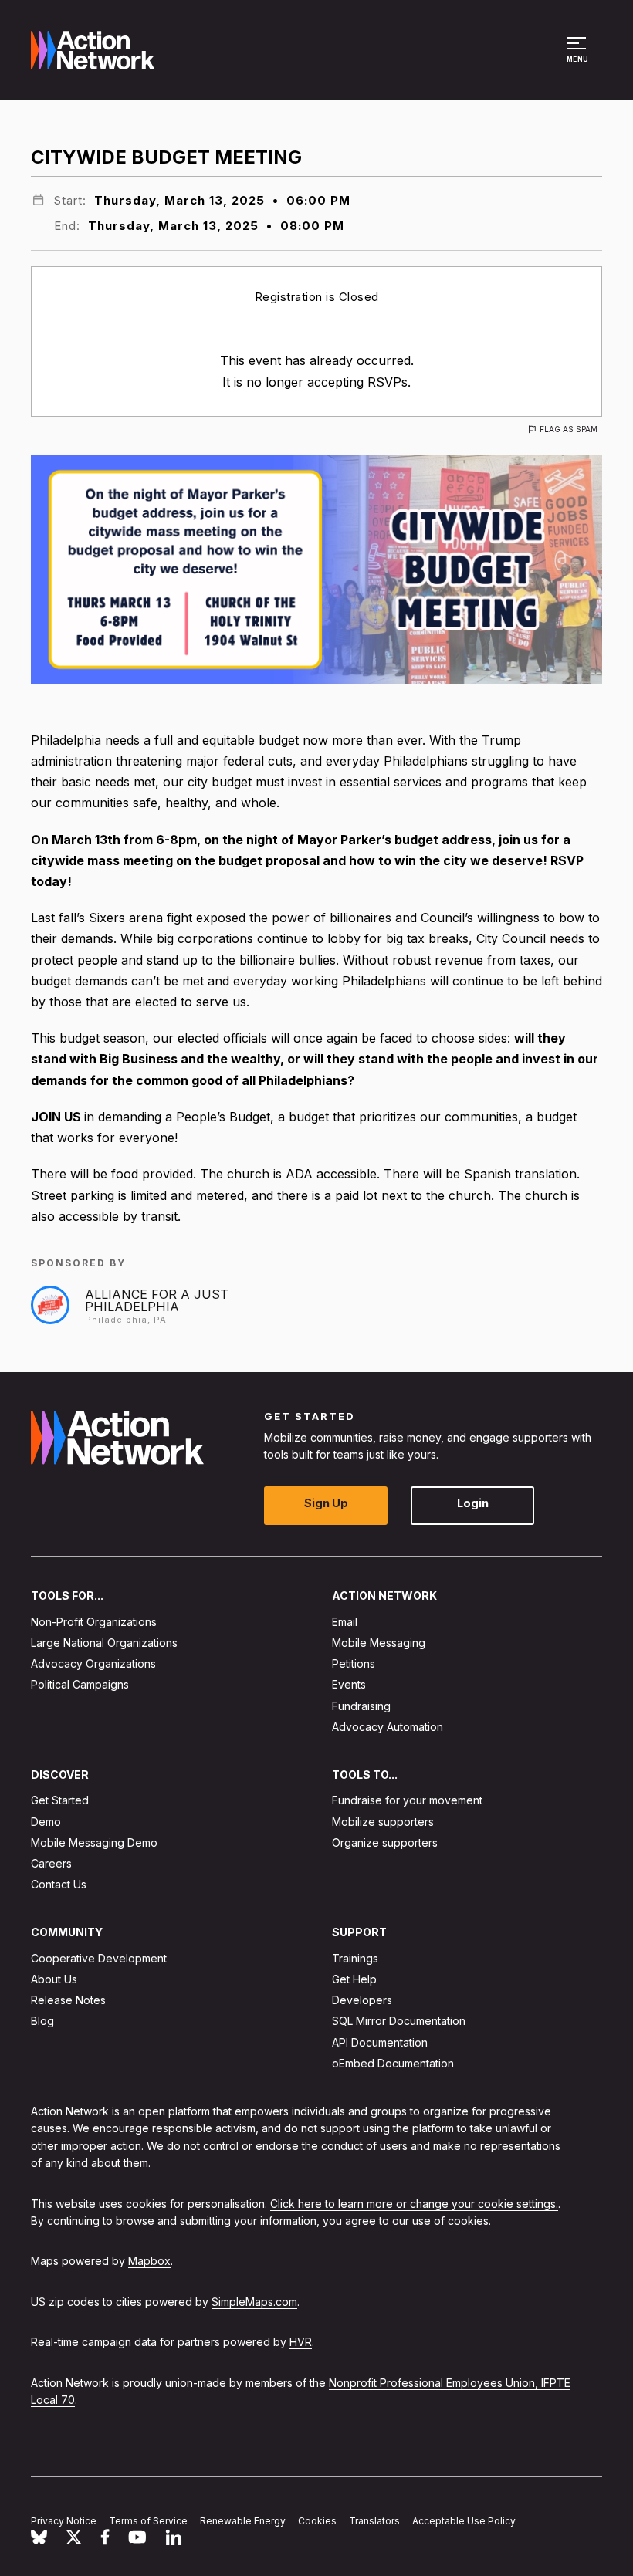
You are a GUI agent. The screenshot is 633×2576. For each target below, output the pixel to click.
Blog (42, 2021)
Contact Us (59, 1884)
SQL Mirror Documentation (399, 2021)
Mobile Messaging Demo (94, 1842)
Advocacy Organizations (93, 1663)
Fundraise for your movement (407, 1800)
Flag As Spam (569, 429)
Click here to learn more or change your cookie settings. (414, 2203)
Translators (374, 2521)
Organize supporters (385, 1842)
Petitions (354, 1663)
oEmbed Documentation (393, 2063)
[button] (579, 57)
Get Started (60, 1800)
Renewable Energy (243, 2521)
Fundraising (361, 1705)
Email (345, 1622)
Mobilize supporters (383, 1821)
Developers (362, 2000)
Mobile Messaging (379, 1643)
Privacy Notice (64, 2521)
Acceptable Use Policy (464, 2521)
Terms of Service (148, 2521)
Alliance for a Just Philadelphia (157, 1300)
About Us (54, 1979)
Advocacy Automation (388, 1727)
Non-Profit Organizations (94, 1622)
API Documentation (380, 2042)
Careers (51, 1863)
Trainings (355, 1958)
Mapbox (149, 2261)
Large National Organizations (104, 1643)
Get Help (354, 1979)
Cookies (317, 2521)
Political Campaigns (80, 1684)
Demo (46, 1821)
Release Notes (68, 2000)
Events (349, 1684)
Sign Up (326, 1503)
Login (473, 1503)
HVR (301, 2342)
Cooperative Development (99, 1958)
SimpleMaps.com (254, 2301)
